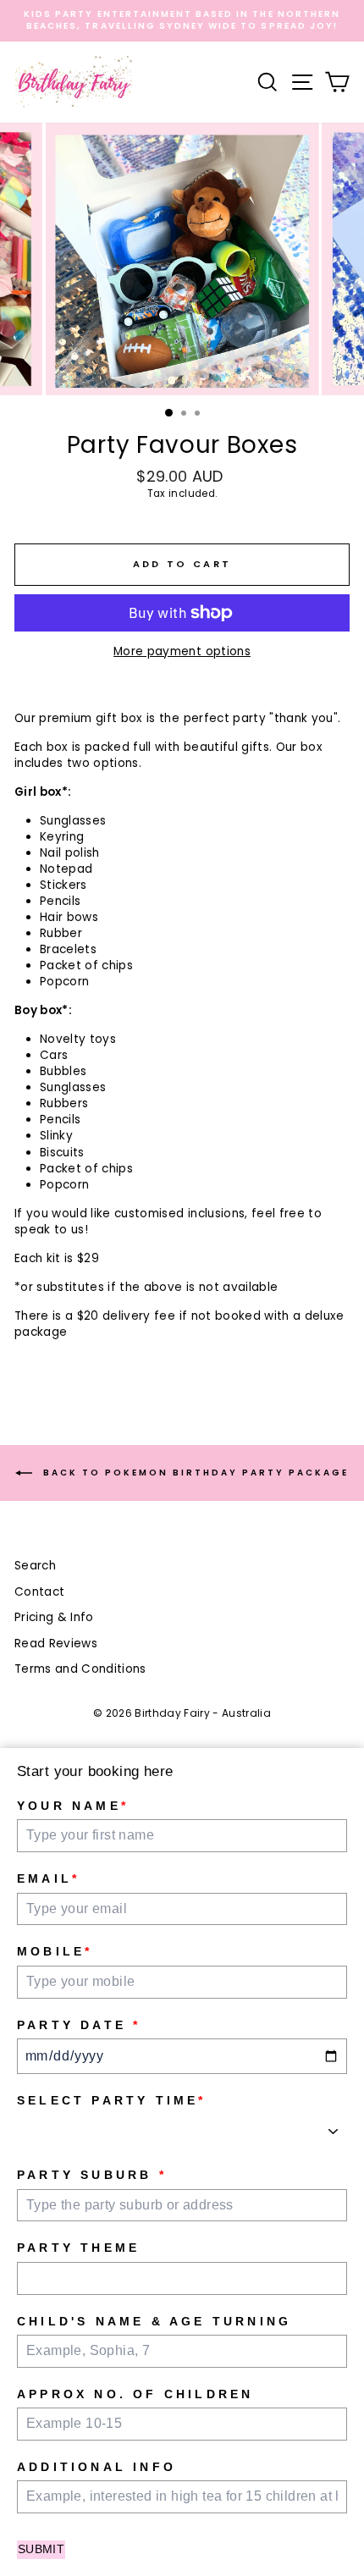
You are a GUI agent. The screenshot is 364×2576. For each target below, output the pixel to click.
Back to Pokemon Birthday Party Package (194, 1473)
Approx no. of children (135, 2394)
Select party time (112, 2100)
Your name (73, 1806)
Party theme (78, 2248)
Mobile (55, 1951)
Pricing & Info (54, 1617)
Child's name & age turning (154, 2321)
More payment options (182, 651)
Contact (39, 1592)
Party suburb (92, 2175)
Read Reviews (56, 1644)
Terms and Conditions (80, 1669)
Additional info (97, 2467)
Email (48, 1878)
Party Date (79, 2025)
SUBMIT (41, 2549)
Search (35, 1566)
